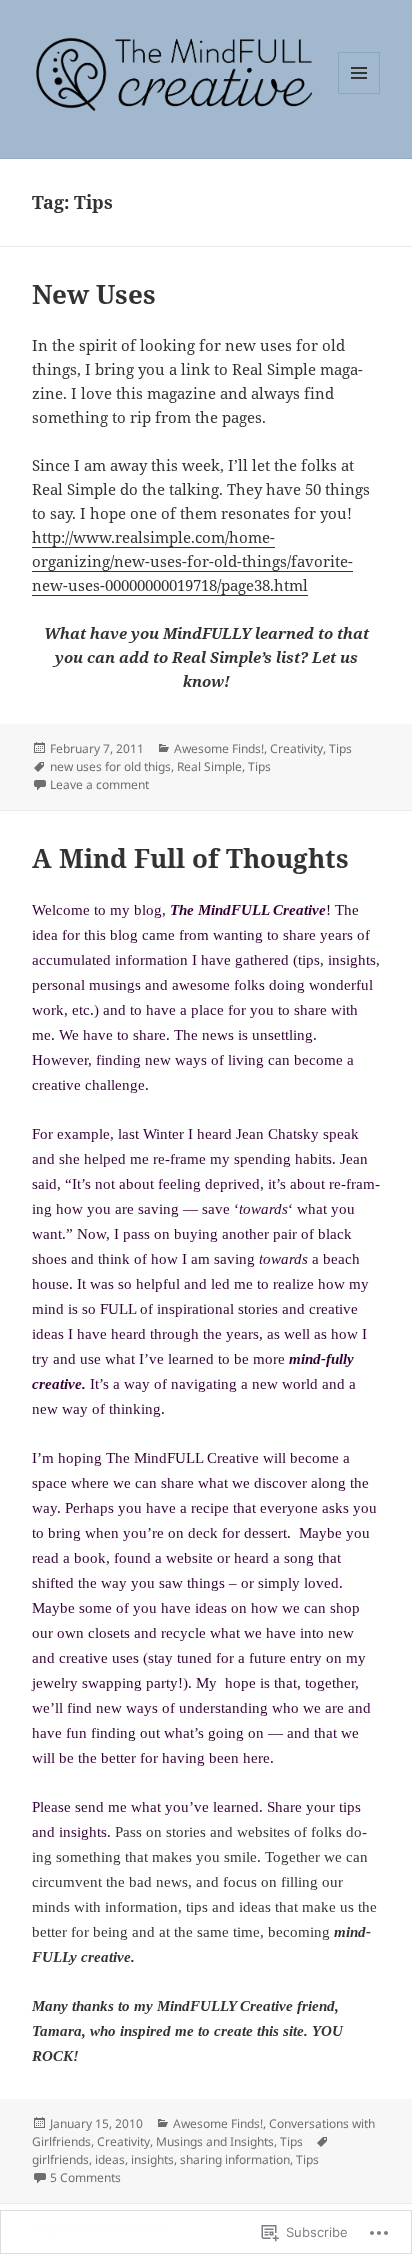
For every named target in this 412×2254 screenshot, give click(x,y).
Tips (340, 748)
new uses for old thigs (110, 766)
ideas (110, 2159)
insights (152, 2159)
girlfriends (60, 2159)
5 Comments (85, 2177)
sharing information (235, 2159)
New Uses (94, 294)
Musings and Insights (215, 2141)
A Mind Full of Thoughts (190, 858)
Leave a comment (99, 784)
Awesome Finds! (219, 748)
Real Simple (209, 766)
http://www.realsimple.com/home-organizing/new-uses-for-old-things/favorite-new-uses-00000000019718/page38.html (192, 561)
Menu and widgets (359, 93)
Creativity (296, 748)
